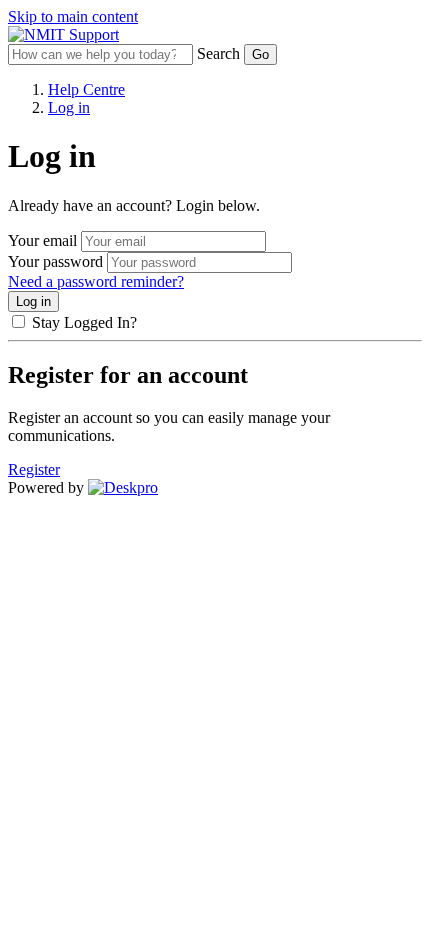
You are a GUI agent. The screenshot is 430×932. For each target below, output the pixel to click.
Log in (69, 107)
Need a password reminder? (96, 281)
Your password (55, 261)
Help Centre (86, 89)
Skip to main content (73, 16)
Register (34, 469)
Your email (42, 240)
